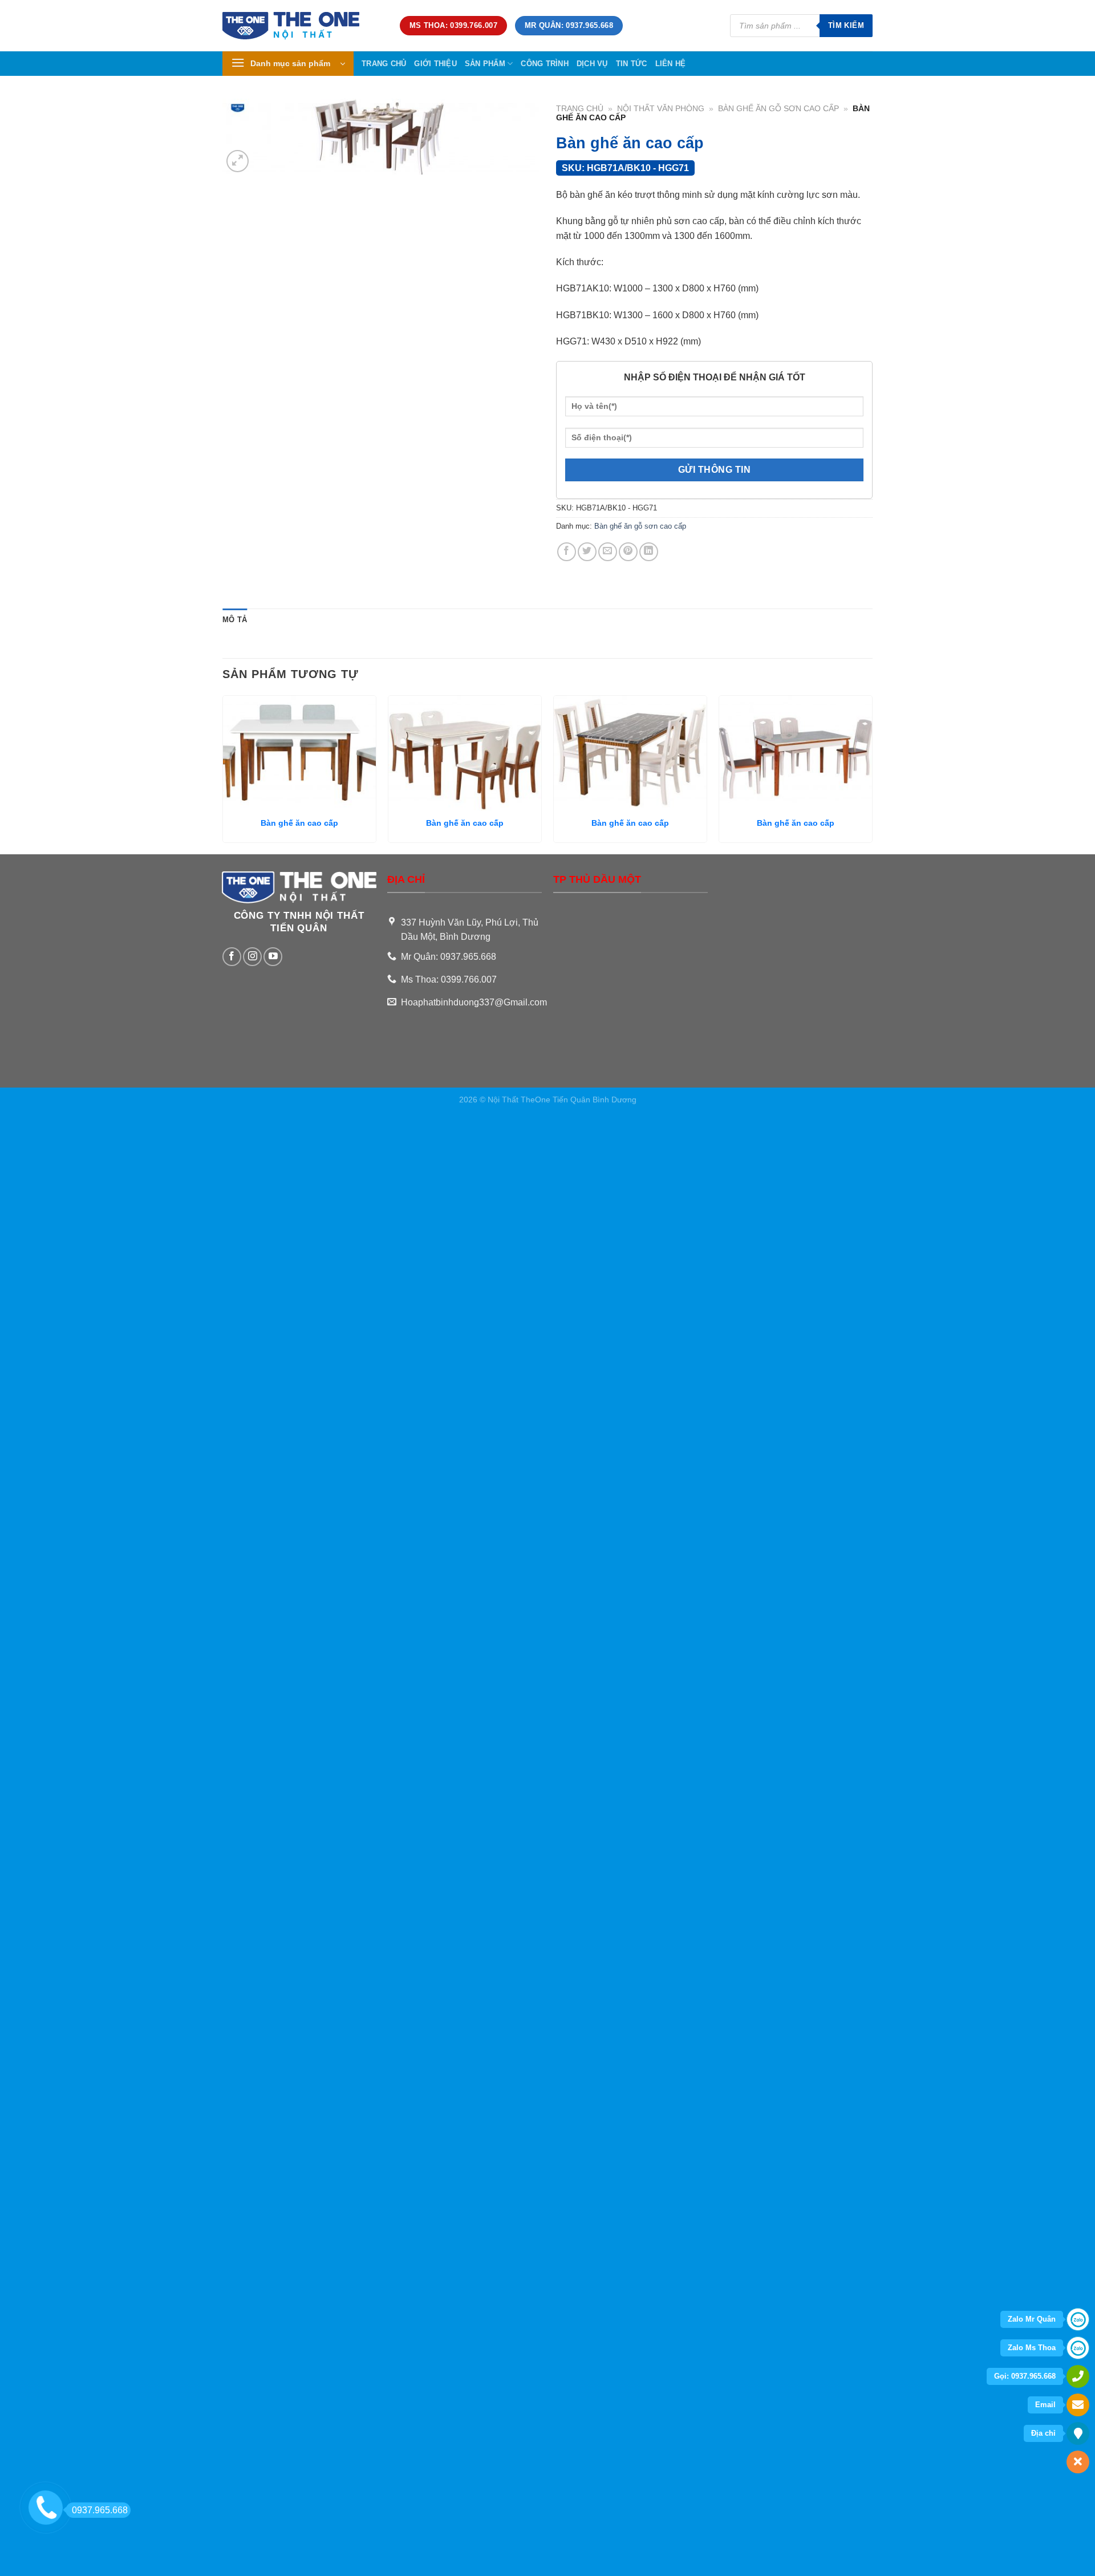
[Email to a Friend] (608, 552)
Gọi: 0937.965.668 (1025, 2376)
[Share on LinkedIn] (649, 552)
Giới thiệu (435, 64)
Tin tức (632, 64)
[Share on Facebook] (567, 552)
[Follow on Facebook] (232, 957)
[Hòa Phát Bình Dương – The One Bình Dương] (303, 26)
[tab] (235, 620)
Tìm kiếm (846, 25)
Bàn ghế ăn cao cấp (299, 823)
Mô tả (235, 620)
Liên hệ (671, 64)
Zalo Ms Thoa (1032, 2348)
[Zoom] (238, 161)
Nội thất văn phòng (661, 109)
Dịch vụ (592, 64)
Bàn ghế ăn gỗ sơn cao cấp (778, 109)
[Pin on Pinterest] (628, 552)
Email (1045, 2405)
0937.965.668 (100, 2510)
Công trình (545, 64)
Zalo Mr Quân (1032, 2319)
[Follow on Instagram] (252, 957)
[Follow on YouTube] (273, 957)
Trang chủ (384, 64)
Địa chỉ (1043, 2433)
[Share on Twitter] (587, 552)
